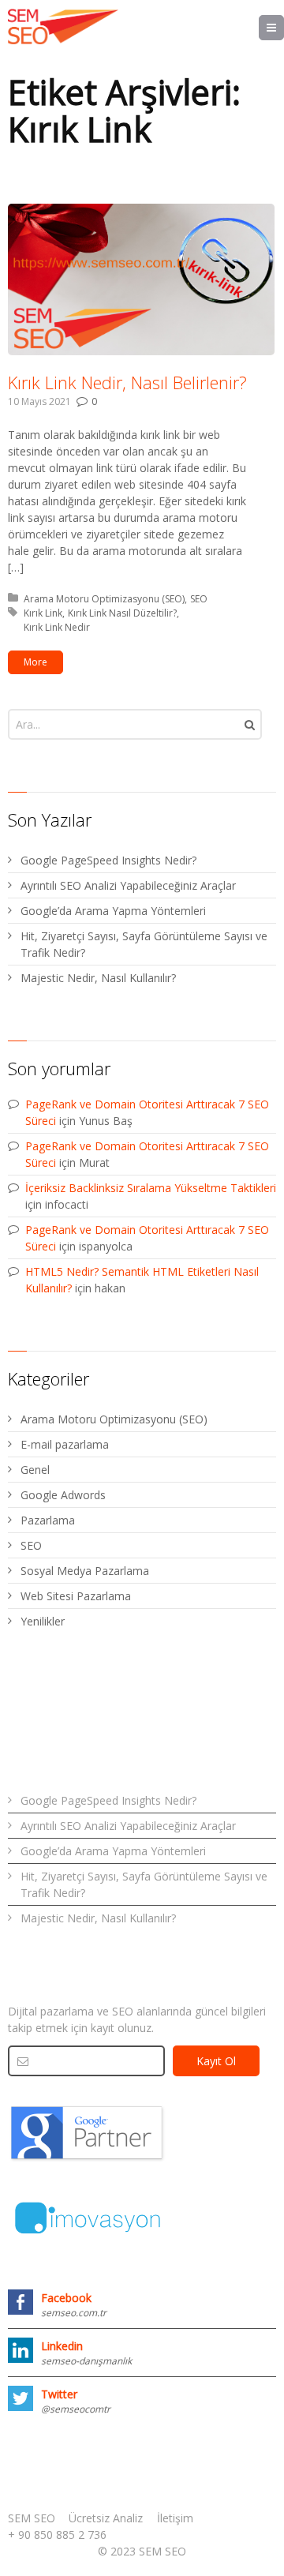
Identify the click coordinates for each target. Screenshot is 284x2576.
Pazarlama (48, 1520)
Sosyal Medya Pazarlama (85, 1571)
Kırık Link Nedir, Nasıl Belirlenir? (127, 382)
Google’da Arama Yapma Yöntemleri (113, 911)
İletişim (175, 2518)
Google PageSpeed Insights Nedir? (108, 860)
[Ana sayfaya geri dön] (63, 27)
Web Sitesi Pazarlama (76, 1596)
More (35, 662)
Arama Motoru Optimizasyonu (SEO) (104, 599)
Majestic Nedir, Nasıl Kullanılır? (98, 978)
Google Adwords (63, 1495)
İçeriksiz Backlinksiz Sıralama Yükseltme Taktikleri (151, 1188)
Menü (284, 27)
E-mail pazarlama (65, 1444)
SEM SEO (32, 2518)
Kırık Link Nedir (57, 627)
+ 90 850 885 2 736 (57, 2535)
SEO (199, 599)
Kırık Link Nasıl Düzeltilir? (122, 613)
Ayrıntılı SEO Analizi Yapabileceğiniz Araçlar (128, 885)
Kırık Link (43, 613)
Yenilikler (43, 1621)
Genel (35, 1470)
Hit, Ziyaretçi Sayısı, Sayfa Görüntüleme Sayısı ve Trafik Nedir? (144, 944)
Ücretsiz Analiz (106, 2518)
